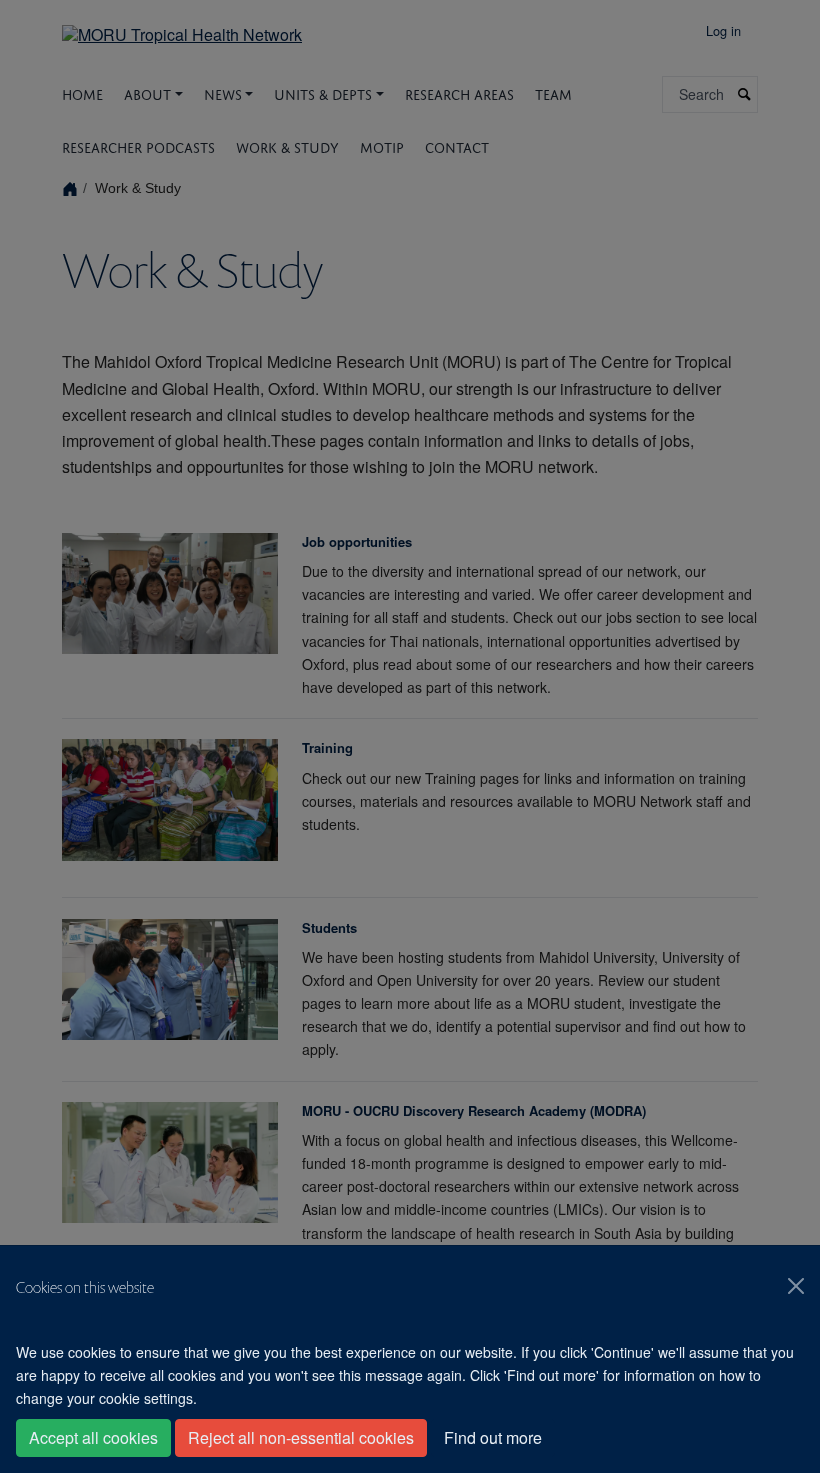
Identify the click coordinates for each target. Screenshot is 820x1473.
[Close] (796, 1286)
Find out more (493, 1437)
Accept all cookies (93, 1437)
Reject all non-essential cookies (301, 1437)
